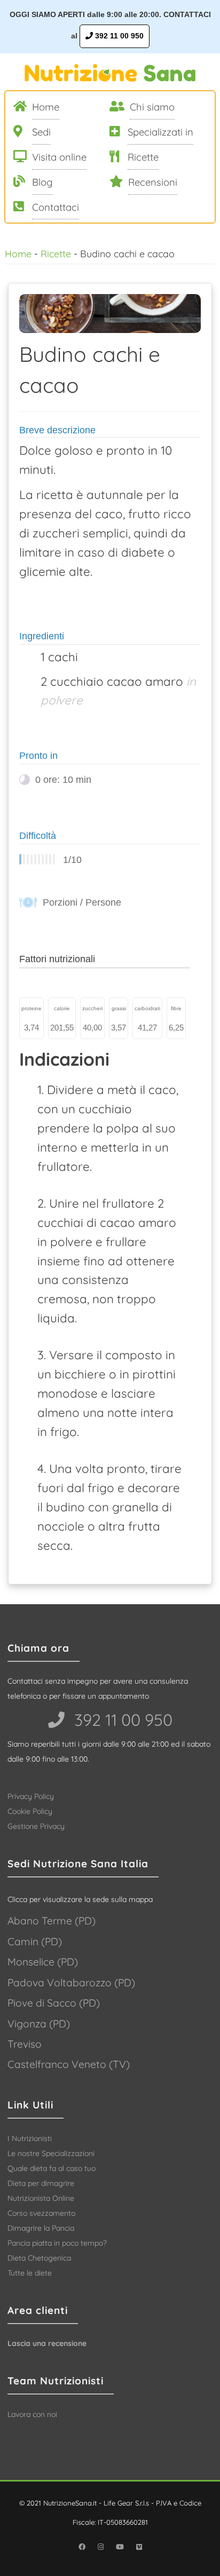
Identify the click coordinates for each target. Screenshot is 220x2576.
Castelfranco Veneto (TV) (69, 2064)
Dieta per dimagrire (41, 2183)
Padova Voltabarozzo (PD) (71, 1983)
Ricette (56, 253)
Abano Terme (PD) (52, 1921)
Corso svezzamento (41, 2213)
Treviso (25, 2044)
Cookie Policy (30, 1811)
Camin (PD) (35, 1941)
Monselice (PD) (43, 1962)
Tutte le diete (30, 2273)
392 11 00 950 (118, 36)
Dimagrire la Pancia (41, 2228)
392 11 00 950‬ (121, 1720)
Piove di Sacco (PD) (54, 2003)
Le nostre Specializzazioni (51, 2153)
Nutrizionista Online (41, 2198)
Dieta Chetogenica (39, 2258)
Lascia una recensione (47, 2343)
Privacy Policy (31, 1796)
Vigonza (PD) (39, 2024)
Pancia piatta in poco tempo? (57, 2243)
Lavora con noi (32, 2414)
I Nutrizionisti (30, 2138)
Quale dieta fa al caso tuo (52, 2168)
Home (18, 253)
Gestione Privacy (36, 1826)
